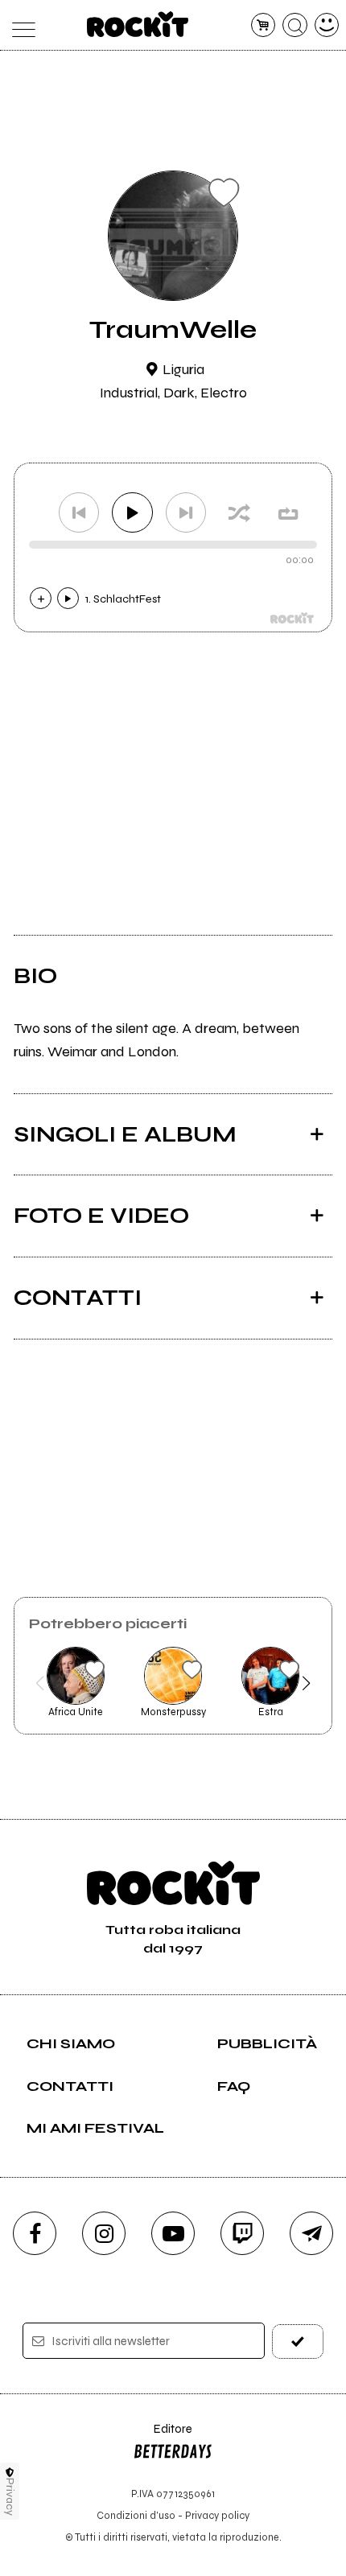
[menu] (20, 25)
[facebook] (35, 2233)
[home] (138, 24)
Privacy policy (217, 2515)
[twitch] (242, 2233)
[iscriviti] (298, 2341)
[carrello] (264, 25)
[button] (40, 1683)
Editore (163, 2436)
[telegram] (311, 2233)
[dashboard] (327, 25)
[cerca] (295, 25)
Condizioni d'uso (136, 2515)
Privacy (10, 2497)
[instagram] (104, 2233)
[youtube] (173, 2233)
